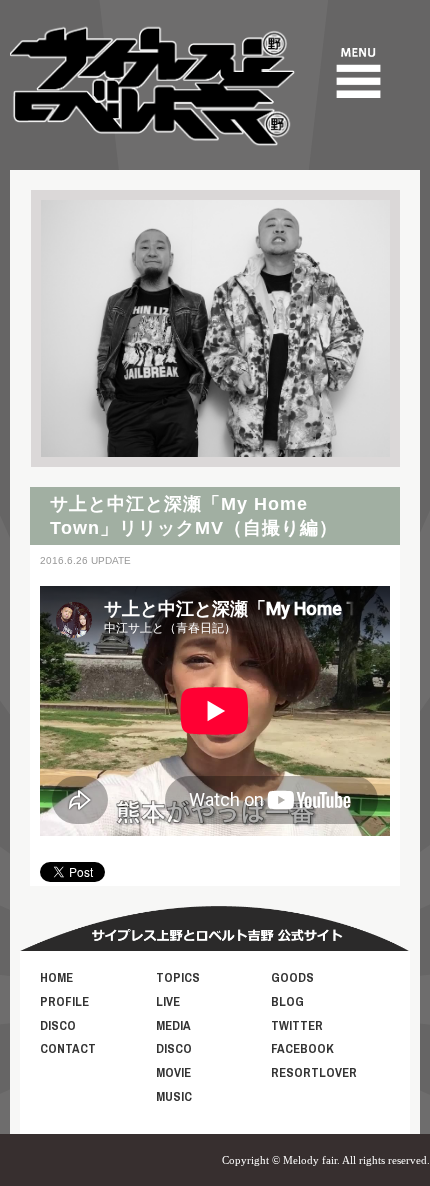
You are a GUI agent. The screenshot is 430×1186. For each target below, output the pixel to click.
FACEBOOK (302, 1048)
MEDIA (173, 1025)
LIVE (168, 1001)
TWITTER (297, 1025)
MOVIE (173, 1072)
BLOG (287, 1001)
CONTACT (68, 1048)
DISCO (58, 1025)
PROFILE (64, 1001)
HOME (56, 977)
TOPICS (178, 977)
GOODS (292, 977)
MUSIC (174, 1096)
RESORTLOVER (314, 1072)
